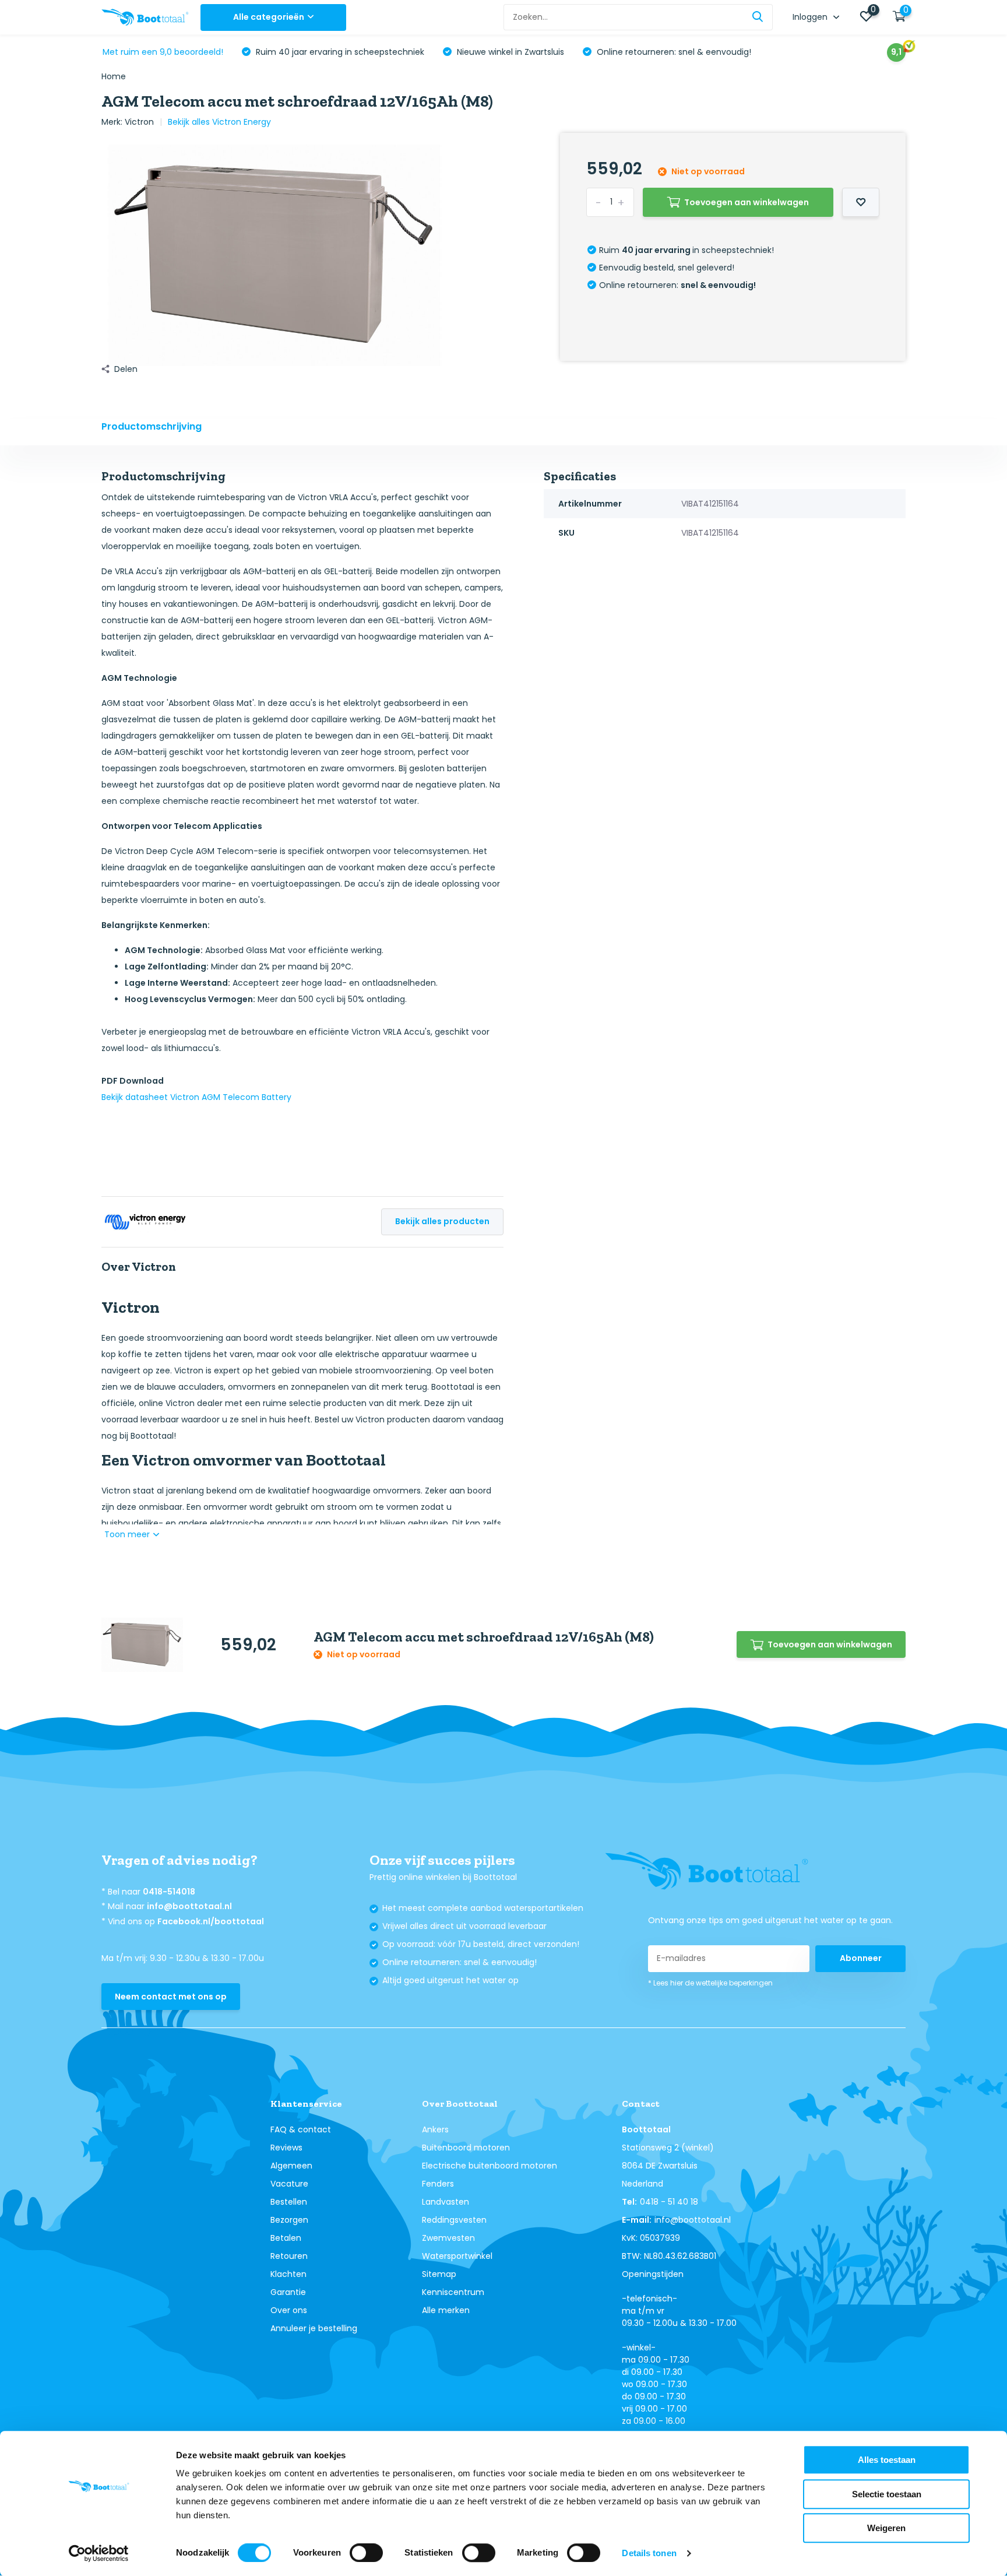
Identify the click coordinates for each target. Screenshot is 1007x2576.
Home (114, 76)
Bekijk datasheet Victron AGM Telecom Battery (196, 1097)
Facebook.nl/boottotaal (211, 1921)
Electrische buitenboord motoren (490, 2166)
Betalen (286, 2238)
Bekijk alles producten (442, 1221)
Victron (139, 122)
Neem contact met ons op (171, 1997)
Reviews (286, 2148)
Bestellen (289, 2202)
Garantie (288, 2292)
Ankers (435, 2129)
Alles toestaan (887, 2460)
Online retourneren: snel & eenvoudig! (673, 52)
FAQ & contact (301, 2129)
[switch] (366, 2553)
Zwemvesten (448, 2238)
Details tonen (649, 2553)
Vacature (289, 2184)
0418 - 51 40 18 (669, 2202)
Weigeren (886, 2528)
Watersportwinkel (457, 2256)
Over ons (289, 2310)
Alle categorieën (269, 17)
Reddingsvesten (454, 2220)
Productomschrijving (152, 426)
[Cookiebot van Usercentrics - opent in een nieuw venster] (99, 2553)
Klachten (288, 2274)
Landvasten (446, 2202)
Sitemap (439, 2274)
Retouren (289, 2256)
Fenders (438, 2184)
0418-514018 (169, 1892)
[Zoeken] (758, 17)
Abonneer (861, 1958)
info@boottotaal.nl (189, 1906)
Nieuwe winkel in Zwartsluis (509, 52)
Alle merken (446, 2310)
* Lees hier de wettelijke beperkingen (710, 1983)
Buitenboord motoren (466, 2148)
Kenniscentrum (453, 2292)
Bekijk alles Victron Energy (219, 122)
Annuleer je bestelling (314, 2328)
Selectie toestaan (887, 2494)
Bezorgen (289, 2220)
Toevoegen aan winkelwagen (747, 202)
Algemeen (291, 2166)
